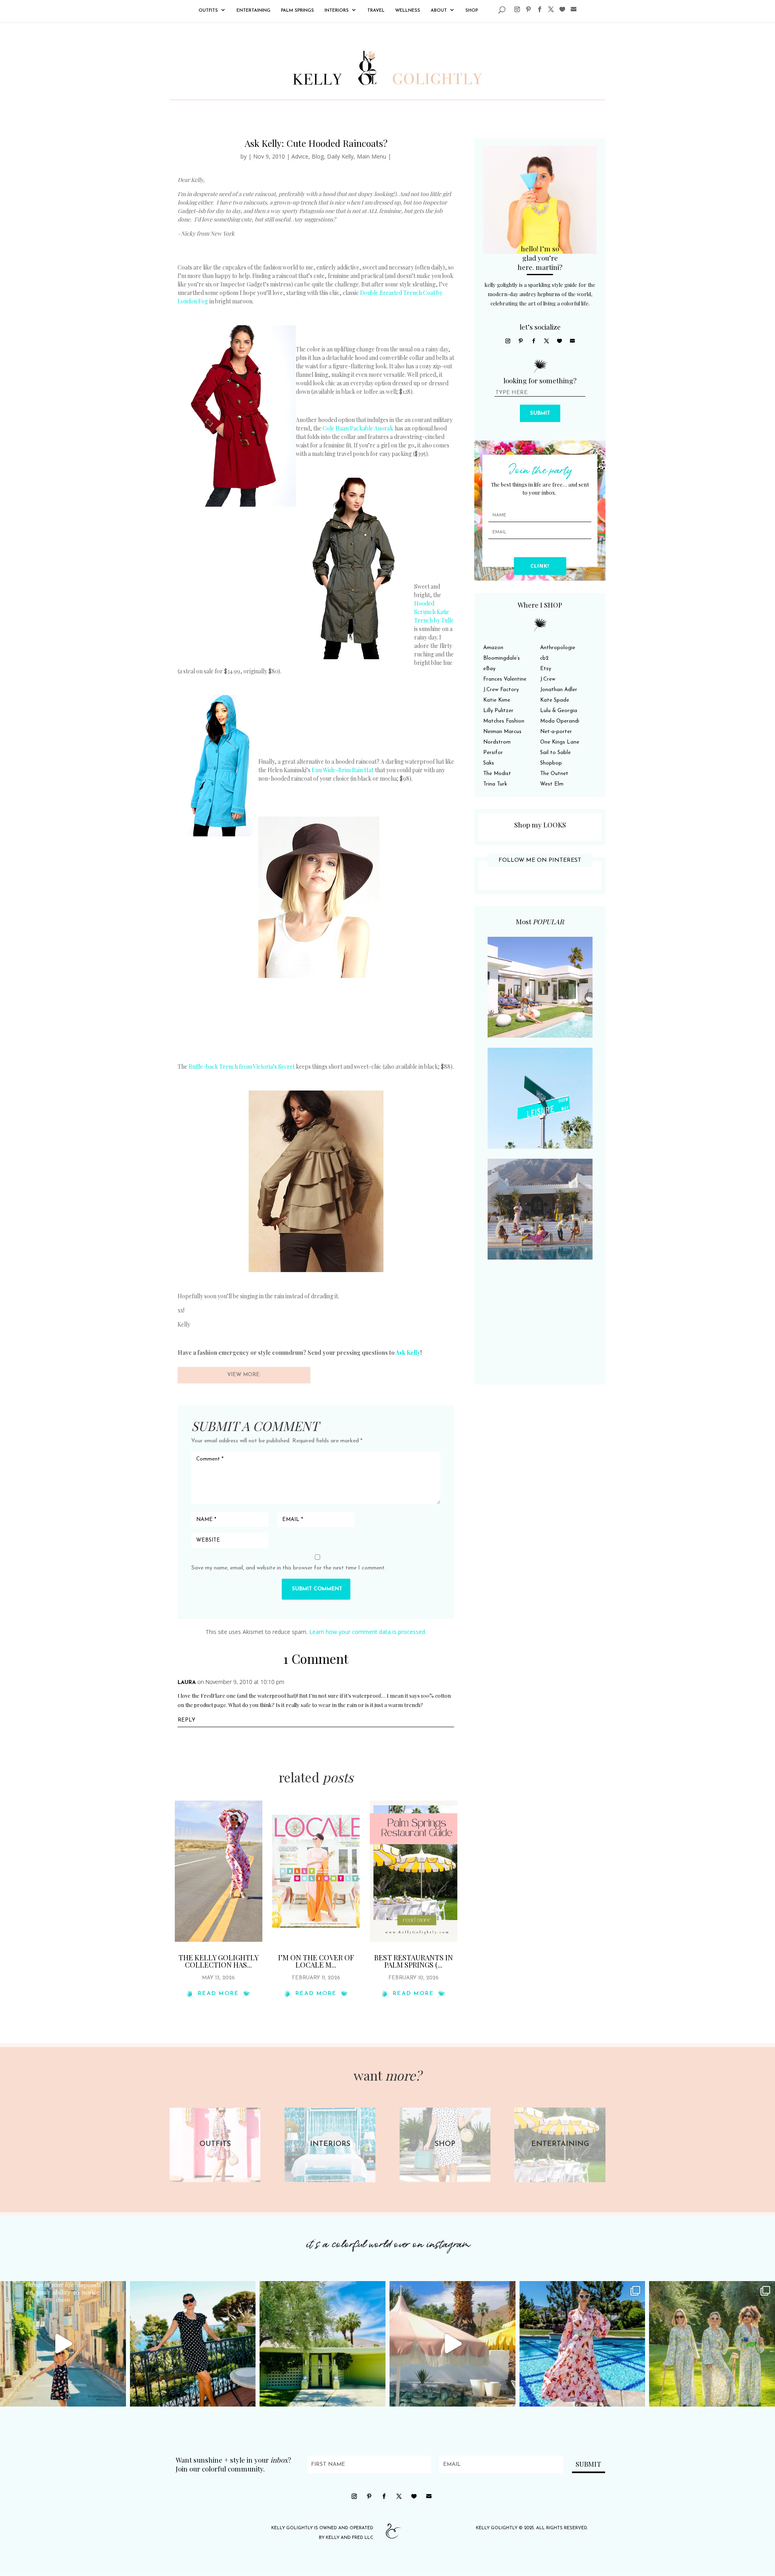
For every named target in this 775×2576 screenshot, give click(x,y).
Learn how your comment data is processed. (368, 1632)
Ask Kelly (408, 1353)
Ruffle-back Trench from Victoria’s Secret (242, 1067)
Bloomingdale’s (502, 658)
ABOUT (439, 11)
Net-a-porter (556, 732)
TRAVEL (376, 11)
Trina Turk (495, 784)
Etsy (546, 669)
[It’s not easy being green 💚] (323, 2344)
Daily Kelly (340, 156)
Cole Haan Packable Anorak (358, 428)
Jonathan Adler (559, 690)
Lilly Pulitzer (498, 711)
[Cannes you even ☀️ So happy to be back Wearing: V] (193, 2344)
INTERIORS (337, 11)
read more (218, 1994)
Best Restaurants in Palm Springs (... (414, 1961)
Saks (489, 763)
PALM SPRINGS (297, 11)
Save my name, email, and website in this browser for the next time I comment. (289, 1568)
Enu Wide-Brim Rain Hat (342, 770)
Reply (186, 1720)
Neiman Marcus (502, 732)
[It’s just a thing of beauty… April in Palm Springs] (452, 2344)
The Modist (497, 774)
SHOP (472, 11)
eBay (489, 669)
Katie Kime (497, 700)
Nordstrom (497, 742)
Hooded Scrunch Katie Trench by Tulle (434, 612)
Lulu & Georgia (559, 711)
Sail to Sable (555, 753)
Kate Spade (555, 700)
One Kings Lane (560, 742)
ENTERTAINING (253, 11)
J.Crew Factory (501, 690)
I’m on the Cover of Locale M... (316, 1961)
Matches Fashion (504, 721)
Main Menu (372, 156)
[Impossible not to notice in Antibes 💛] (63, 2344)
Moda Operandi (560, 721)
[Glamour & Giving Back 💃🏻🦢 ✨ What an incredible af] (582, 2344)
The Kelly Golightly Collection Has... (219, 1961)
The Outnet (554, 774)
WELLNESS (408, 11)
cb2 (544, 658)
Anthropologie (558, 648)
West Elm (552, 784)
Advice (300, 156)
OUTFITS (208, 11)
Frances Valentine (505, 679)
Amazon (493, 648)
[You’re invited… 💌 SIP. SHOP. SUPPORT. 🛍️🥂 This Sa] (712, 2344)
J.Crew (548, 679)
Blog (318, 156)
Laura (187, 1683)
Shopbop (551, 763)
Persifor (493, 753)
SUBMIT (540, 413)
